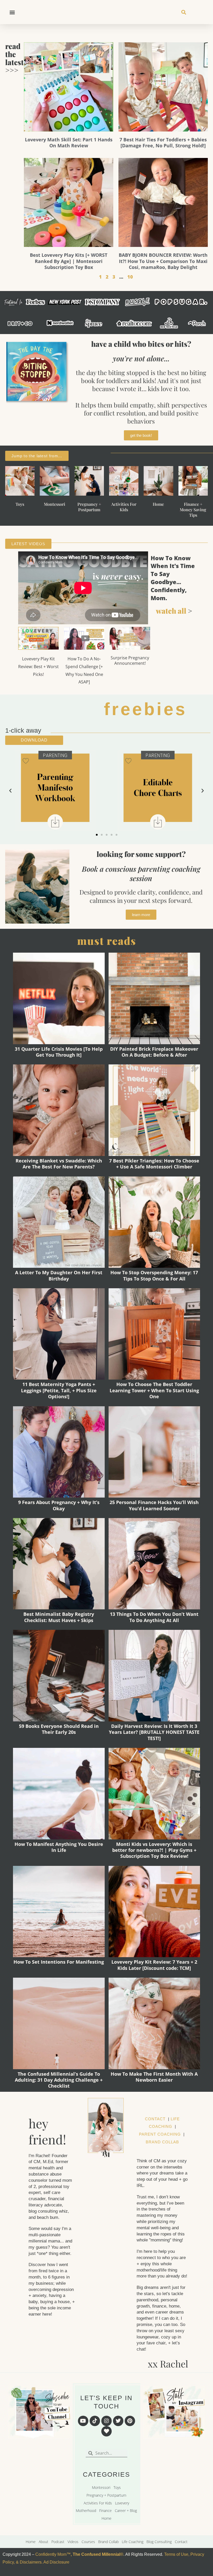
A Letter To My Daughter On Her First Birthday (59, 1275)
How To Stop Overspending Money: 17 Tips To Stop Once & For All (154, 1275)
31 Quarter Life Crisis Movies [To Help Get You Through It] (59, 1052)
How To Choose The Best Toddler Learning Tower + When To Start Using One (154, 1390)
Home (158, 504)
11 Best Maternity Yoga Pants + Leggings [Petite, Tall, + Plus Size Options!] (59, 1390)
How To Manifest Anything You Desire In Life (59, 1847)
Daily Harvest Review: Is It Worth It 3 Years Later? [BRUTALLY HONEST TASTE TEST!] (154, 1732)
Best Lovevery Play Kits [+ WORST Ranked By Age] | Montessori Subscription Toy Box (69, 261)
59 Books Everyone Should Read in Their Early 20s (59, 1729)
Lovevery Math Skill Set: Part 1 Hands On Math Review (69, 143)
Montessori (55, 504)
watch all (171, 611)
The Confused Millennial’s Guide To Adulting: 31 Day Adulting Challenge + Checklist (59, 2080)
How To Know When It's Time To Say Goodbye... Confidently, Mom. (173, 578)
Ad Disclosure (56, 2562)
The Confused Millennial (96, 2554)
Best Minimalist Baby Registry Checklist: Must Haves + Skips (59, 1617)
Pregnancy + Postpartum (89, 507)
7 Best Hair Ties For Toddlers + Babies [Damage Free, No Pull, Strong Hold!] (163, 143)
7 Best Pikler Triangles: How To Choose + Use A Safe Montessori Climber (154, 1164)
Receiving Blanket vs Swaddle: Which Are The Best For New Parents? (59, 1164)
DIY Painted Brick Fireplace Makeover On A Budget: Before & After (154, 1052)
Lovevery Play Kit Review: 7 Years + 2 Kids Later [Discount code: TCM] (154, 1965)
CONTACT (155, 2119)
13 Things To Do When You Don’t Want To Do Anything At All (154, 1617)
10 (130, 277)
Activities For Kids (124, 507)
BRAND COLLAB (162, 2142)
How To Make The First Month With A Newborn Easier (154, 2077)
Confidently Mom (50, 2554)
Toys (20, 504)
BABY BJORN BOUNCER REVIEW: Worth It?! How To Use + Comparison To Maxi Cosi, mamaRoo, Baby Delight (163, 261)
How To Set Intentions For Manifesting (59, 1962)
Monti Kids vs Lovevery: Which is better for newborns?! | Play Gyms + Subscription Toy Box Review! (154, 1850)
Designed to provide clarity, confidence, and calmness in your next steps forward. (141, 896)
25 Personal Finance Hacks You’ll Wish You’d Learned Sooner (154, 1505)
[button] (12, 12)
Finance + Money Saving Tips (193, 510)
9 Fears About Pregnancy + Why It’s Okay (59, 1505)
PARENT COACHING (160, 2134)
